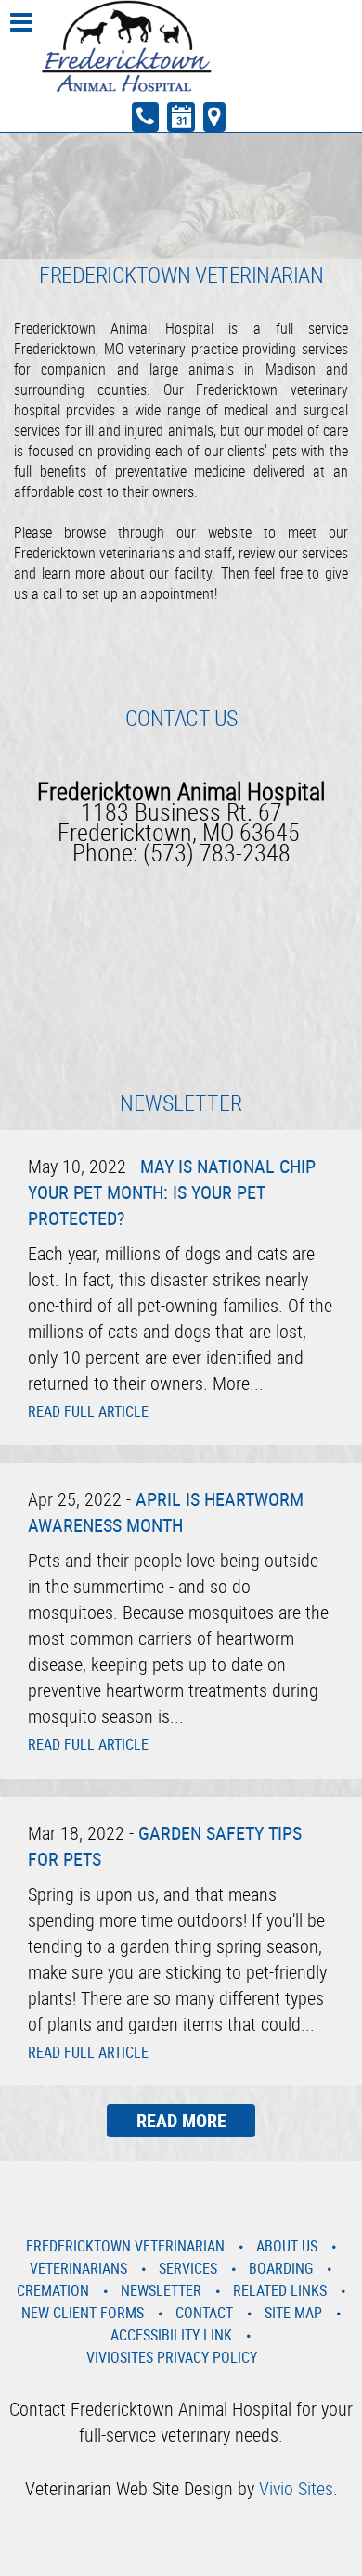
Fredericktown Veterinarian (125, 2246)
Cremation (53, 2290)
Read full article (88, 1411)
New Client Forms (83, 2313)
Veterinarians (78, 2268)
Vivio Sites (296, 2488)
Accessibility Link (171, 2335)
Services (188, 2268)
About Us (287, 2246)
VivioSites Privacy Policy (172, 2357)
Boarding (281, 2268)
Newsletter (161, 2290)
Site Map (293, 2313)
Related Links (280, 2290)
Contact (204, 2313)
